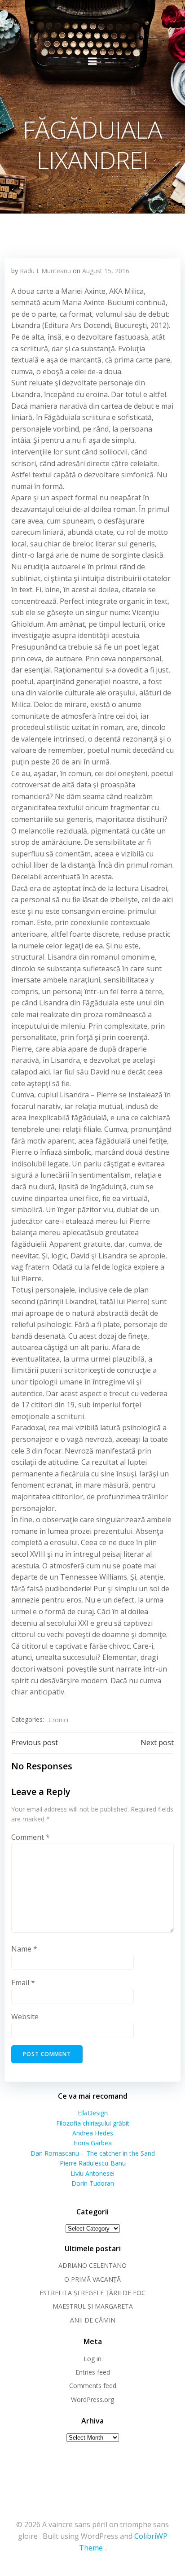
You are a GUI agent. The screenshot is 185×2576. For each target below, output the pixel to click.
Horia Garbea (92, 2143)
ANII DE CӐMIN (93, 2320)
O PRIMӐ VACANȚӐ (92, 2279)
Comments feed (93, 2386)
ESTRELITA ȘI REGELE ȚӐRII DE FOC (92, 2293)
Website (25, 2017)
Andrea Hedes (93, 2133)
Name (24, 1949)
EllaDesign (93, 2113)
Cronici (58, 1720)
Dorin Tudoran (93, 2183)
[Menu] (92, 61)
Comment (31, 1837)
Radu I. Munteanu (45, 271)
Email (23, 1982)
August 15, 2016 (106, 271)
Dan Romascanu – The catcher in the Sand (93, 2153)
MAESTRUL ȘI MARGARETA (93, 2306)
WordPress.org (92, 2399)
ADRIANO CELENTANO (92, 2265)
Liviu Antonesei (92, 2173)
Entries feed (93, 2372)
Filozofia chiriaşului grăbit (93, 2123)
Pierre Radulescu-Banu (93, 2163)
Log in (92, 2359)
